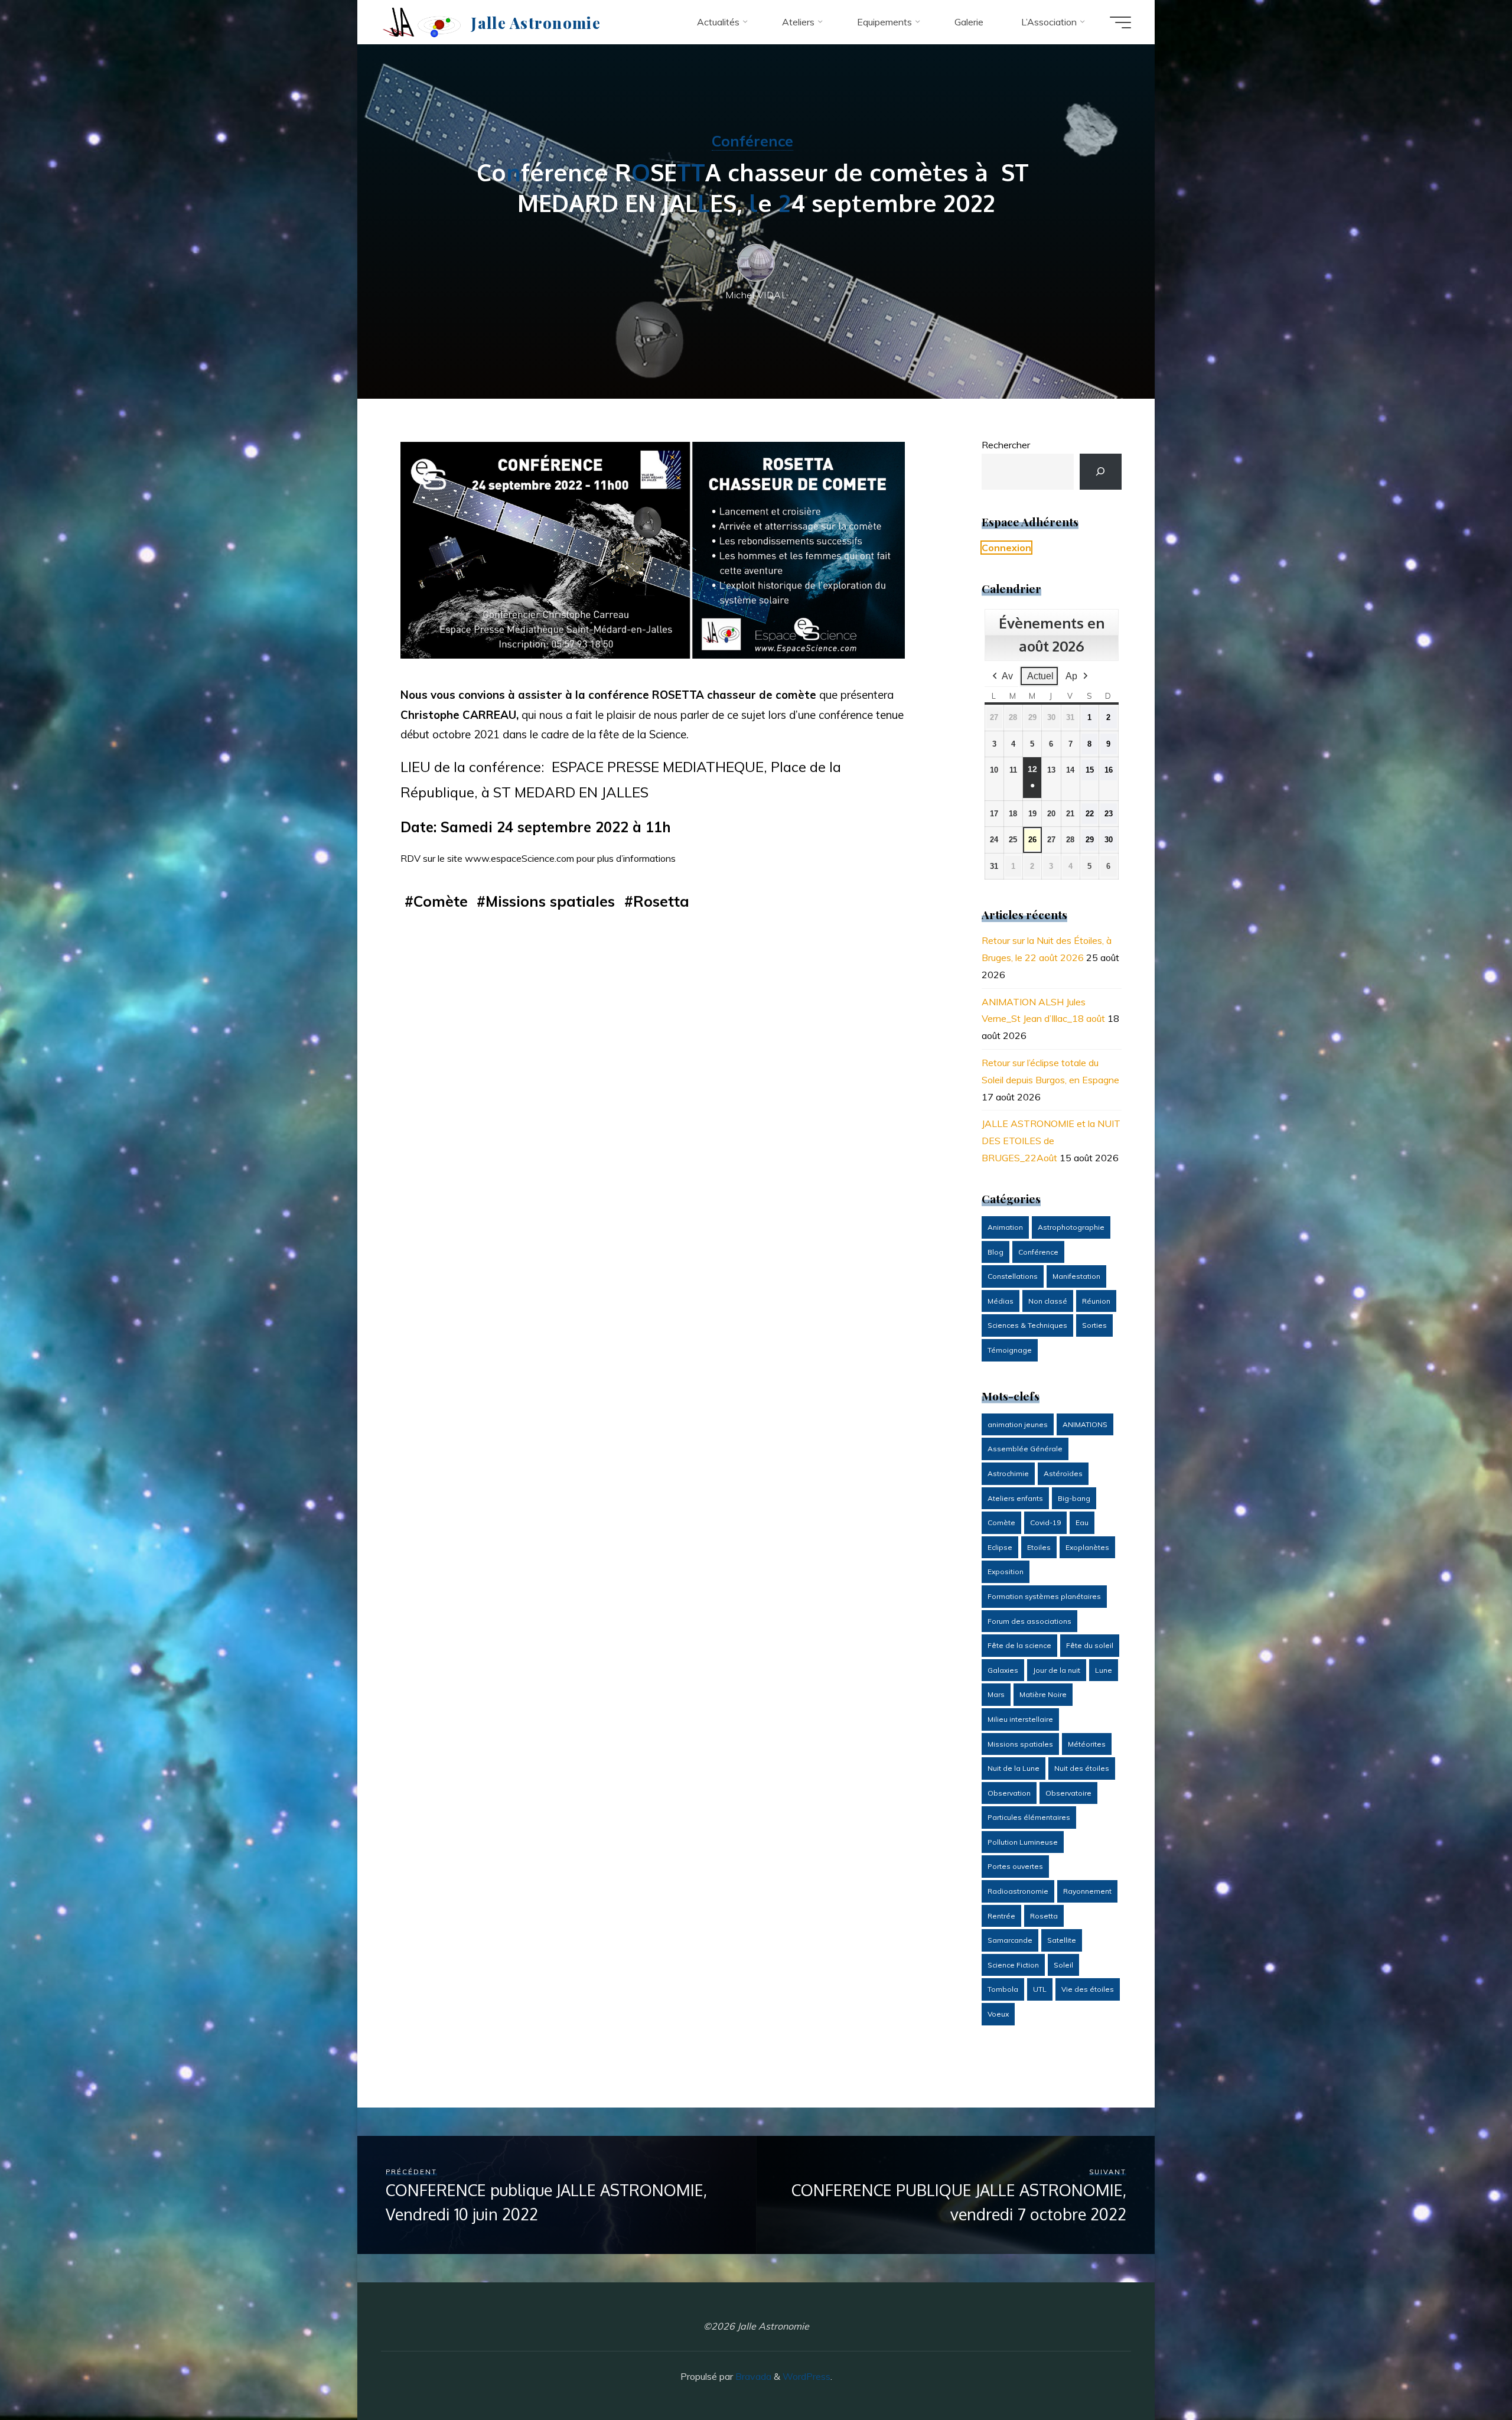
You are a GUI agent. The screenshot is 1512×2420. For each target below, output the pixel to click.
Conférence (752, 141)
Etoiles (1039, 1547)
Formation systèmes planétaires (1044, 1596)
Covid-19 (1045, 1522)
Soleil (1063, 1965)
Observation (1009, 1793)
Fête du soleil (1090, 1645)
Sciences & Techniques (1027, 1325)
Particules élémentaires (1029, 1817)
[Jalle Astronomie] (422, 22)
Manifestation (1076, 1276)
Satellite (1062, 1940)
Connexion (1006, 548)
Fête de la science (1019, 1645)
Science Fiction (1013, 1965)
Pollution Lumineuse (1023, 1842)
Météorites (1087, 1744)
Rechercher (1006, 445)
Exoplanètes (1087, 1547)
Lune (1104, 1670)
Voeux (998, 2014)
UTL (1040, 1989)
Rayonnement (1087, 1891)
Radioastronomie (1018, 1891)
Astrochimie (1008, 1473)
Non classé (1048, 1301)
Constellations (1013, 1276)
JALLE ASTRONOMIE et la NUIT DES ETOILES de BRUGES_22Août (1051, 1141)
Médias (1001, 1301)
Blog (995, 1252)
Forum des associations (1029, 1621)
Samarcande (1010, 1940)
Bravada (752, 2376)
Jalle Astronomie (535, 22)
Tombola (1003, 1989)
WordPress (806, 2376)
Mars (996, 1694)
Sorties (1094, 1325)
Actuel (1040, 676)
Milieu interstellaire (1020, 1719)
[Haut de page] (1466, 2374)
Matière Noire (1043, 1694)
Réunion (1096, 1301)
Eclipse (1000, 1547)
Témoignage (1010, 1350)
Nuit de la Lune (1014, 1768)
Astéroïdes (1063, 1473)
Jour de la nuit (1057, 1670)
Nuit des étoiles (1082, 1768)
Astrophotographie (1071, 1227)
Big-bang (1074, 1498)
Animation (1005, 1227)
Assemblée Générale (1025, 1449)
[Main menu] (1120, 22)
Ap (1071, 676)
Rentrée (1001, 1916)
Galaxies (1003, 1670)
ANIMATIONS (1085, 1424)
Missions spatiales (550, 901)
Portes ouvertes (1015, 1866)
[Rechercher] (1101, 472)
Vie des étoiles (1088, 1989)
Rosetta (661, 901)
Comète (441, 901)
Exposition (1006, 1571)
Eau (1082, 1522)
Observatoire (1068, 1793)
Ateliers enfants (1015, 1498)
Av (1007, 676)
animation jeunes (1018, 1424)
